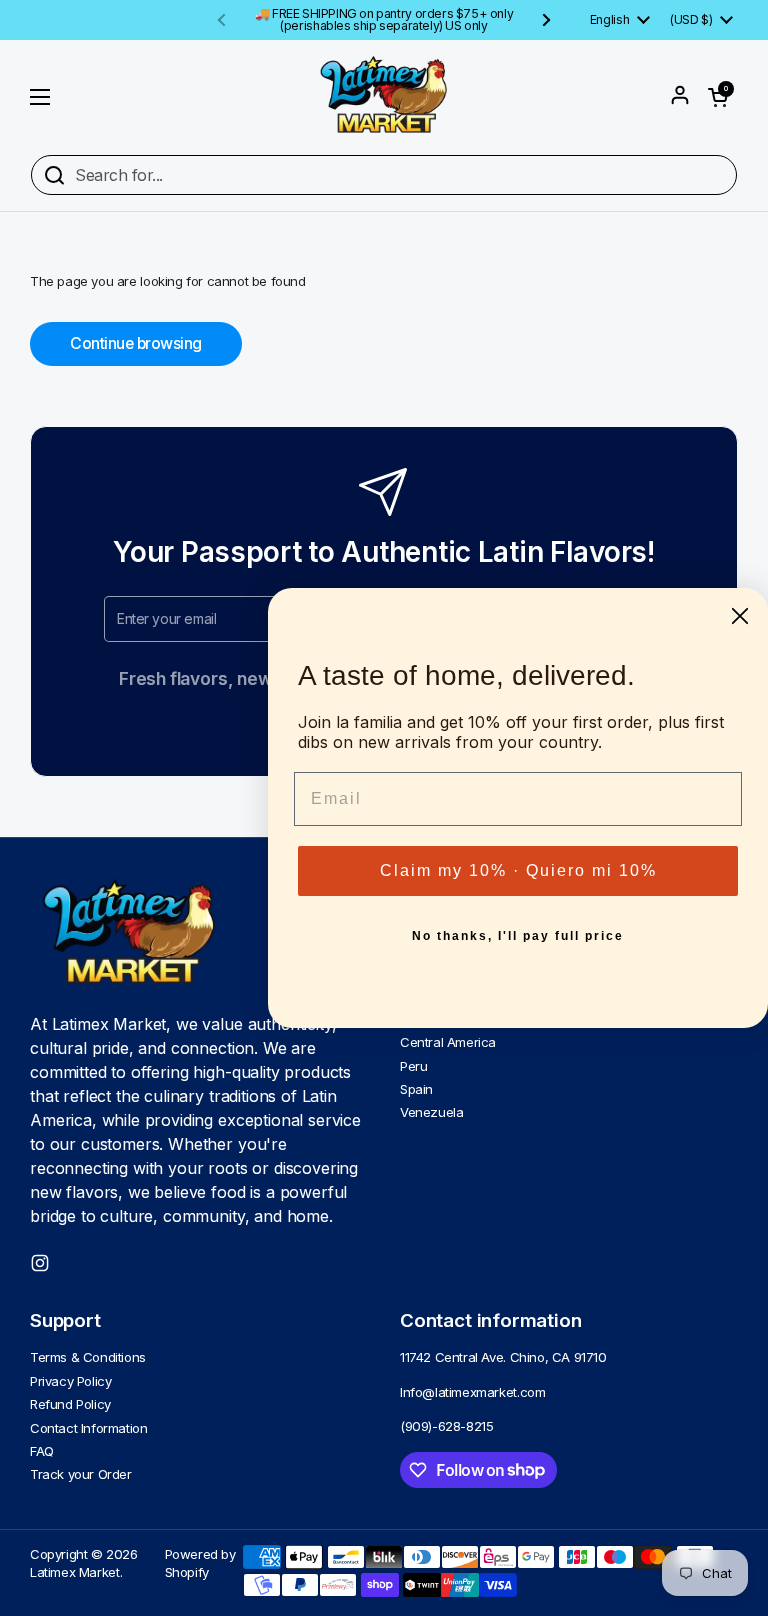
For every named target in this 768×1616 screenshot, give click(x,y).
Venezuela (431, 1112)
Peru (413, 1066)
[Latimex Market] (384, 97)
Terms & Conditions (88, 1357)
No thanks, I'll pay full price (518, 936)
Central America (448, 1042)
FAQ (42, 1451)
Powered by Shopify (200, 1563)
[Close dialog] (740, 616)
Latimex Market (75, 1572)
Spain (416, 1089)
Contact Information (89, 1428)
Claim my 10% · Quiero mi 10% (518, 870)
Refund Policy (70, 1404)
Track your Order (81, 1474)
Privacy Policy (71, 1381)
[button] (718, 97)
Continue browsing (136, 343)
